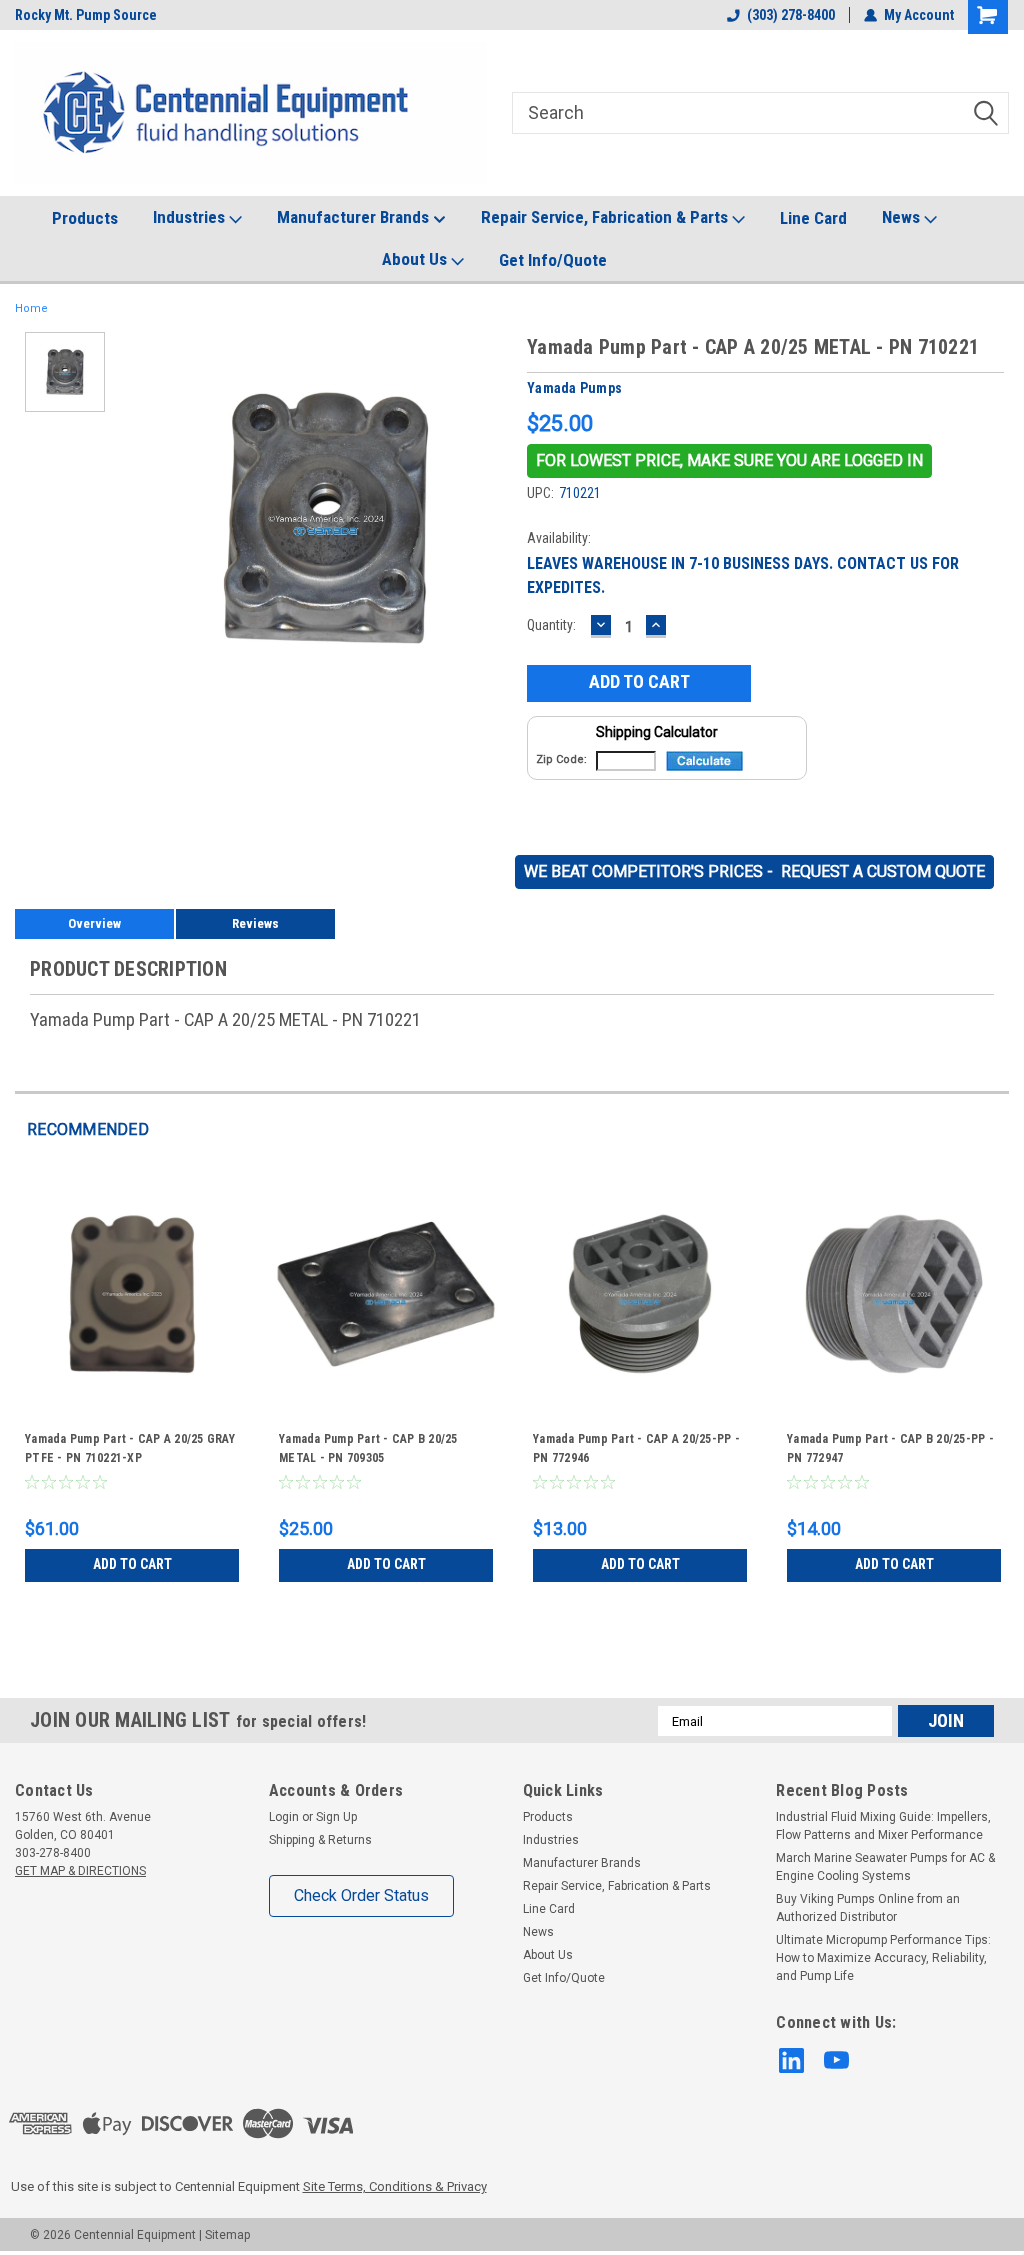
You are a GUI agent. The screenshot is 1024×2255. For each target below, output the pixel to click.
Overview (94, 923)
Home (31, 308)
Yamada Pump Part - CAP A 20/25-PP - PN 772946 (636, 1448)
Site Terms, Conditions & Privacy (395, 2186)
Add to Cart (132, 1564)
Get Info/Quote (553, 260)
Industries (191, 217)
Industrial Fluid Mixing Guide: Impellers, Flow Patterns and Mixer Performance (883, 1826)
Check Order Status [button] (361, 1895)
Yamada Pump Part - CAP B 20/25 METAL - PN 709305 (368, 1448)
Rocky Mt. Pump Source (86, 15)
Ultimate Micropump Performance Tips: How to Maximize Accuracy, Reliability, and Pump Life (883, 1958)
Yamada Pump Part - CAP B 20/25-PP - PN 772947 (890, 1448)
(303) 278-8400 (791, 15)
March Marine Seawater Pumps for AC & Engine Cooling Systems (885, 1867)
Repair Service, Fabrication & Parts (606, 217)
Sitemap (227, 2235)
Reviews (255, 923)
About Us (416, 259)
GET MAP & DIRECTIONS (80, 1871)
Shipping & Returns (320, 1840)
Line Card (813, 218)
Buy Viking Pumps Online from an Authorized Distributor (868, 1908)
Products (85, 218)
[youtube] (836, 2060)
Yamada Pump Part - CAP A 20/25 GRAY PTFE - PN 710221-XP (130, 1448)
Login (284, 1817)
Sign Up (336, 1817)
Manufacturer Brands (355, 217)
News (903, 217)
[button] (729, 461)
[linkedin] (791, 2060)
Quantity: (551, 625)
